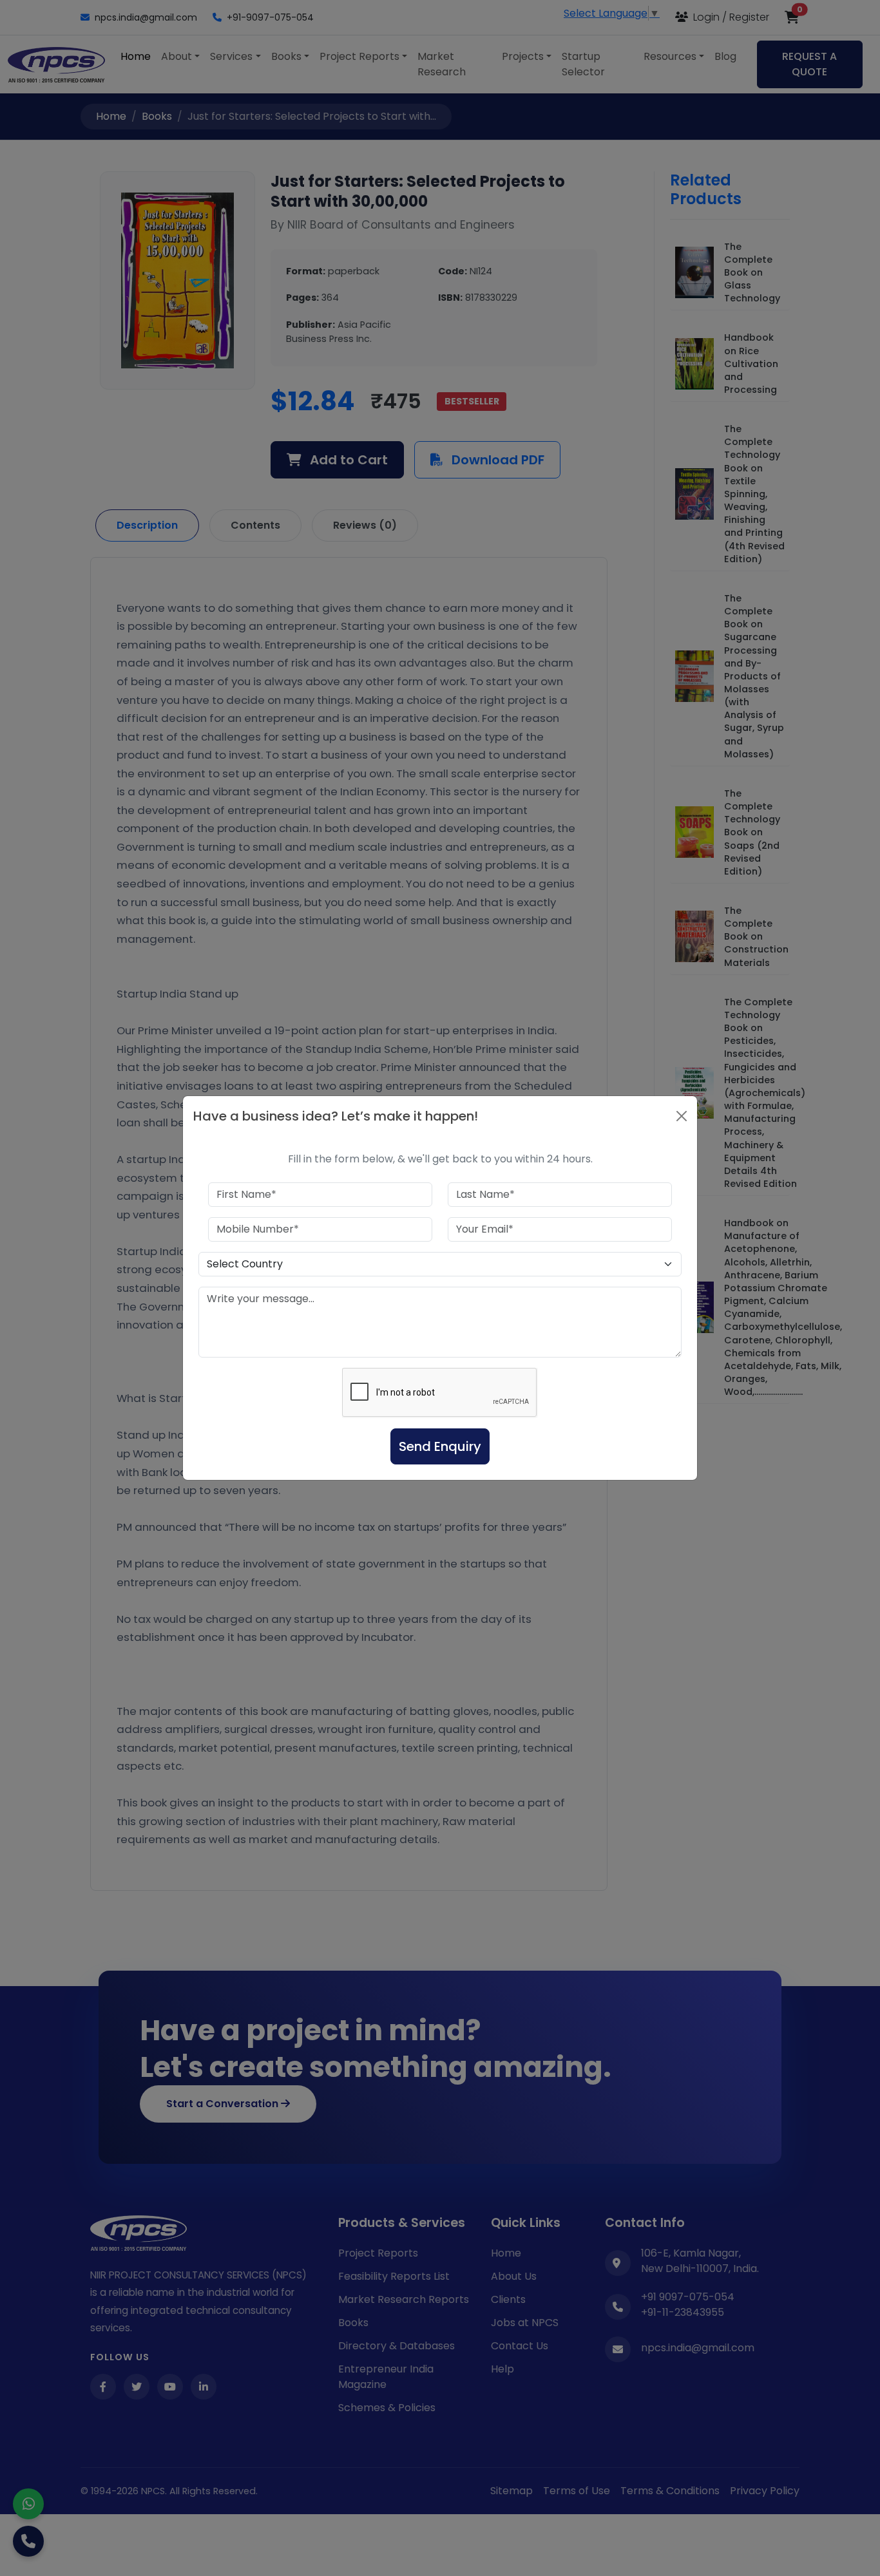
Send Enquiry (440, 1446)
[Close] (682, 1116)
